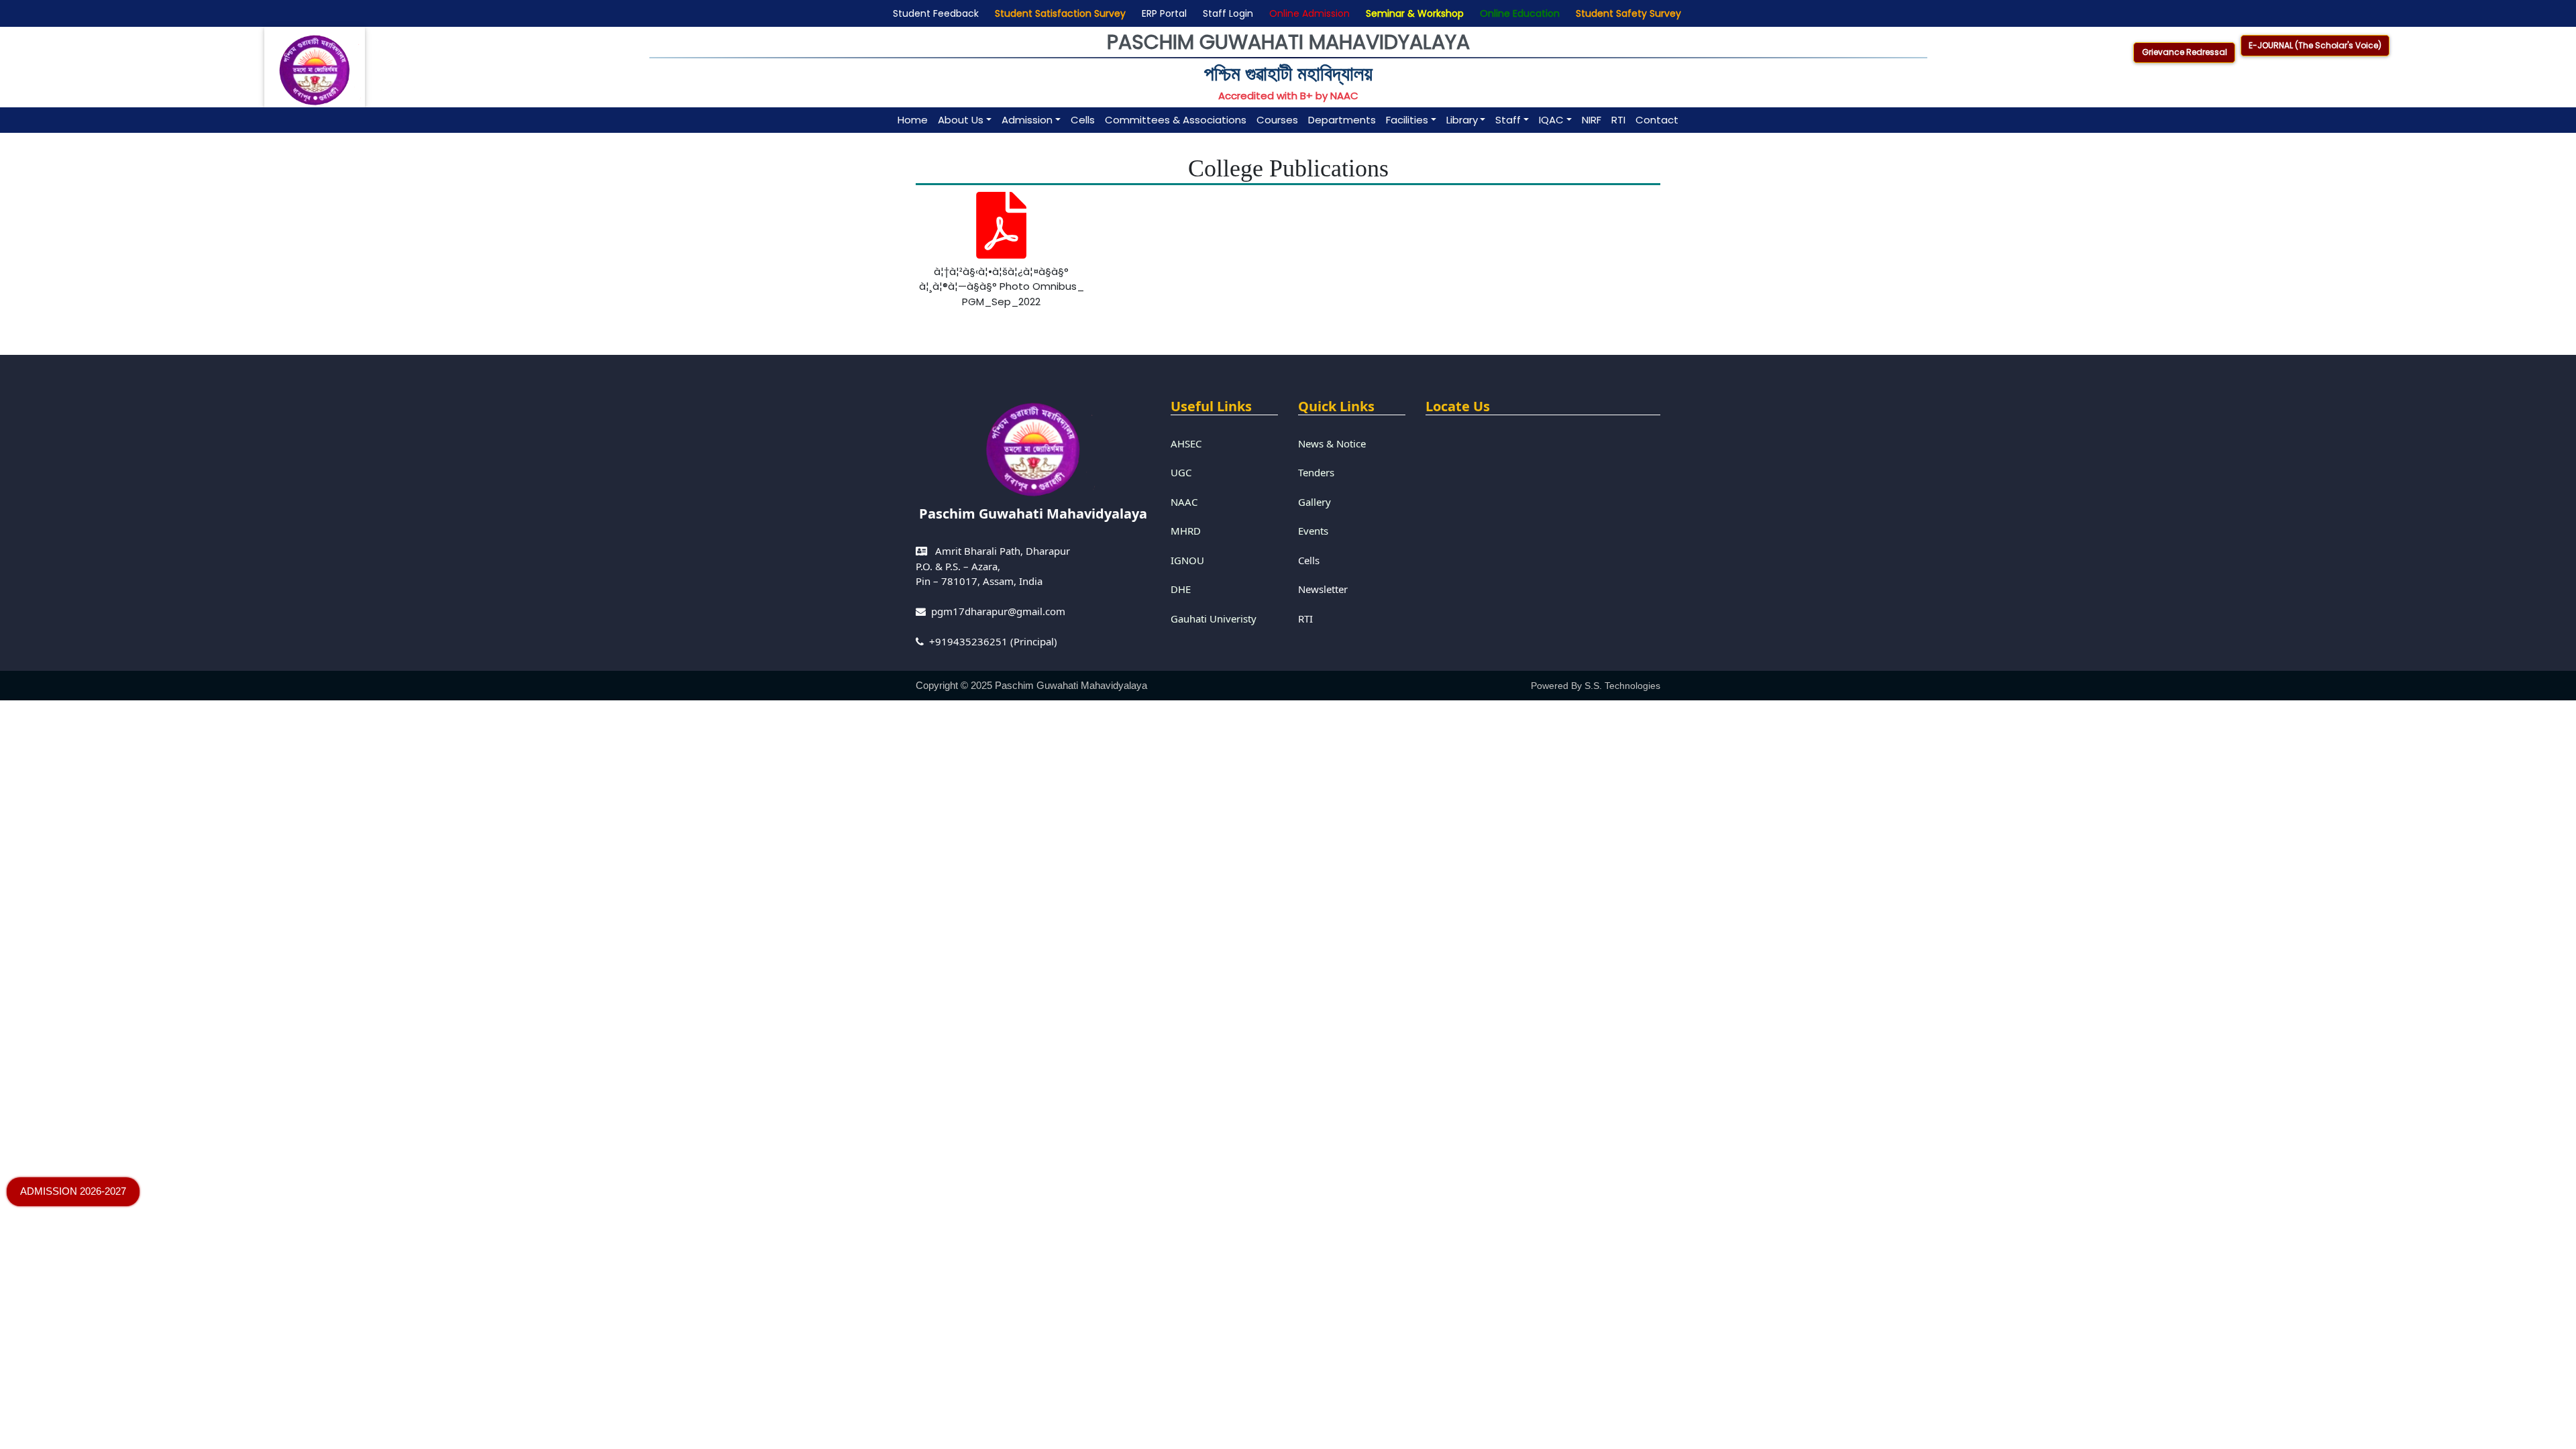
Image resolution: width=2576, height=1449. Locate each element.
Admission (1027, 120)
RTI (1618, 120)
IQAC (1551, 120)
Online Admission (1307, 13)
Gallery (1314, 502)
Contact (1657, 120)
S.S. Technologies (1622, 686)
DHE (1181, 589)
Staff (1508, 120)
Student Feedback (933, 13)
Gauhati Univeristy (1214, 619)
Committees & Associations (1176, 120)
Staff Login (1225, 13)
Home (913, 120)
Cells (1083, 120)
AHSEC (1186, 443)
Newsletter (1323, 589)
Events (1313, 531)
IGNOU (1187, 560)
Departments (1342, 120)
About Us (961, 120)
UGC (1181, 472)
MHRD (1186, 531)
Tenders (1316, 472)
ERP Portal (1162, 13)
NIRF (1592, 120)
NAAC (1184, 502)
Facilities (1407, 120)
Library (1462, 120)
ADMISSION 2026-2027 (73, 1191)
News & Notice (1332, 443)
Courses (1277, 120)
